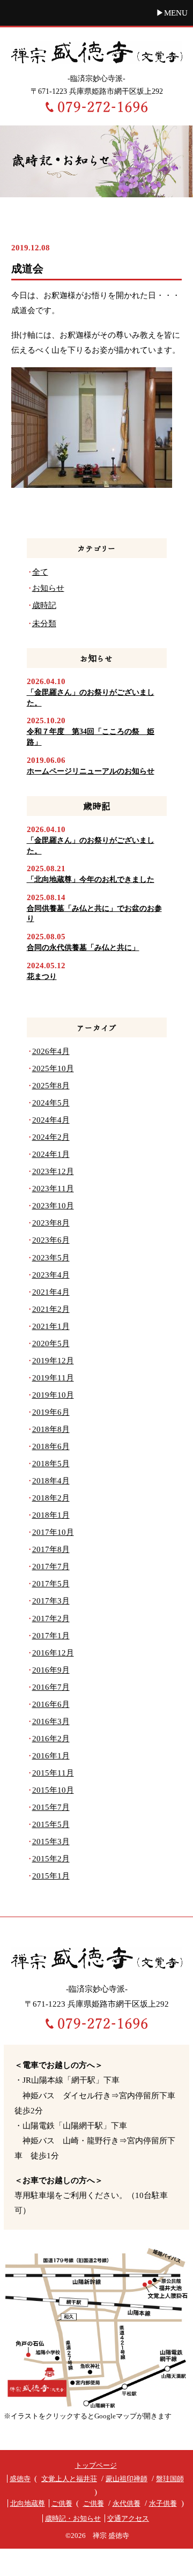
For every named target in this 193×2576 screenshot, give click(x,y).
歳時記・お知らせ (73, 2518)
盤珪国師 (170, 2479)
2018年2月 (51, 1498)
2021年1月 (51, 1326)
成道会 (27, 269)
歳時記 (85, 247)
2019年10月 (53, 1395)
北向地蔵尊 (28, 2503)
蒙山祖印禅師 (127, 2479)
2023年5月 (51, 1258)
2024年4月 (51, 1120)
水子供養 (163, 2503)
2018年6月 (51, 1446)
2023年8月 (51, 1223)
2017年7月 (51, 1567)
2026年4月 (51, 1051)
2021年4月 (51, 1292)
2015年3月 (51, 1842)
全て (40, 572)
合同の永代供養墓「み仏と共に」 (83, 948)
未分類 (44, 623)
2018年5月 (51, 1464)
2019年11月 (53, 1378)
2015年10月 (53, 1790)
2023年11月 (53, 1189)
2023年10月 (53, 1206)
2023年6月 (51, 1240)
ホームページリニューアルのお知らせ (91, 771)
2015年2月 (51, 1859)
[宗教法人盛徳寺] (96, 51)
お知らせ (48, 588)
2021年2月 (51, 1309)
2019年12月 (53, 1361)
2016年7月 (51, 1687)
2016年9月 (51, 1670)
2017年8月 (51, 1549)
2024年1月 (51, 1154)
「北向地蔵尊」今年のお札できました (91, 879)
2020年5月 (51, 1343)
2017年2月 (51, 1619)
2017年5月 (51, 1584)
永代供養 (127, 2503)
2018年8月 (51, 1429)
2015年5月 (51, 1824)
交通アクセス (128, 2518)
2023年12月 (53, 1171)
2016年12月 (53, 1653)
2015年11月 (53, 1773)
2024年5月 (51, 1103)
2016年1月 (51, 1756)
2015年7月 (51, 1807)
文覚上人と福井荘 (69, 2479)
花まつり (42, 977)
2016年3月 (51, 1721)
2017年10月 (53, 1532)
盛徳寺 (20, 2479)
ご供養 (62, 2503)
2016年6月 (51, 1704)
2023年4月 (51, 1275)
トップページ (96, 2465)
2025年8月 (51, 1086)
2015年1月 (51, 1876)
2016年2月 (51, 1739)
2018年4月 (51, 1481)
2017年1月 (51, 1636)
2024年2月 (51, 1137)
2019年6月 (51, 1412)
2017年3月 (51, 1601)
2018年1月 (51, 1515)
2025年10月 (53, 1068)
